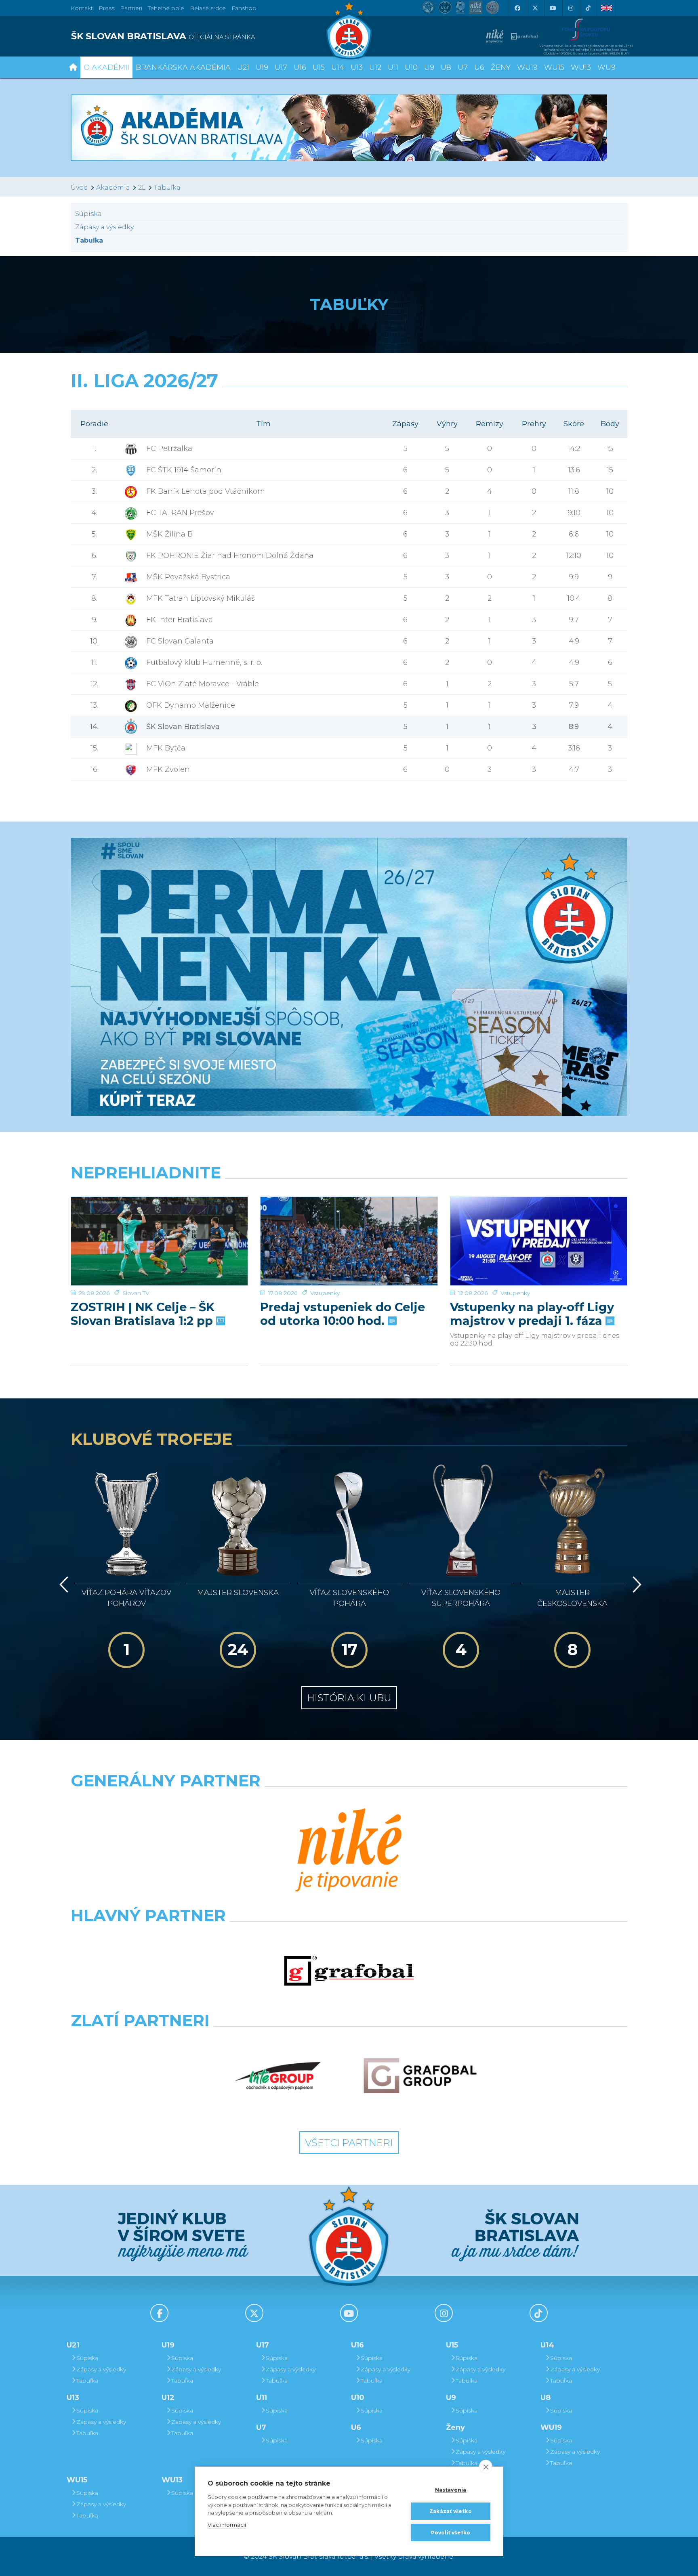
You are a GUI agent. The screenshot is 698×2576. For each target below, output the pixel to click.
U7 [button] (463, 67)
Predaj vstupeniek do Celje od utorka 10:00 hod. (343, 1314)
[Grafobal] (349, 1971)
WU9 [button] (607, 67)
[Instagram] (570, 8)
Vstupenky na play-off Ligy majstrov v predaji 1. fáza (532, 1314)
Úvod (79, 188)
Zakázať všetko (451, 2511)
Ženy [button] (501, 67)
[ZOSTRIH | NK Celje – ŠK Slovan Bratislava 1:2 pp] (159, 1241)
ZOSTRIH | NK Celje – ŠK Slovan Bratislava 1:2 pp (143, 1314)
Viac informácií (227, 2525)
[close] (486, 2467)
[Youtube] (553, 8)
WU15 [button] (554, 67)
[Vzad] (62, 1585)
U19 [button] (262, 67)
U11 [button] (393, 67)
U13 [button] (357, 67)
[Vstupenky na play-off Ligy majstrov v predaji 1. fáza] (539, 1241)
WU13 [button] (581, 67)
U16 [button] (300, 67)
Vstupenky (325, 1293)
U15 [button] (319, 67)
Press (106, 8)
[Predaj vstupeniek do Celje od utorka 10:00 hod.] (349, 1241)
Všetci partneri (349, 2143)
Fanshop (244, 8)
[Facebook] (517, 8)
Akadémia (113, 188)
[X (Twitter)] (535, 8)
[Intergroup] (278, 2076)
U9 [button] (429, 67)
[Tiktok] (588, 8)
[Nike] (349, 1851)
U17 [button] (281, 67)
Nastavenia (451, 2490)
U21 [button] (243, 67)
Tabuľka (167, 188)
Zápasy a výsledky (104, 227)
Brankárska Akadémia (183, 67)
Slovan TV (136, 1293)
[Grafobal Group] (420, 2076)
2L (142, 188)
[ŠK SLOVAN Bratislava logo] (349, 30)
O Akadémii (106, 67)
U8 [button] (446, 67)
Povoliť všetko (451, 2533)
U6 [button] (479, 67)
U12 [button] (375, 67)
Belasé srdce (208, 8)
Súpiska (88, 214)
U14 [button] (338, 67)
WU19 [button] (527, 67)
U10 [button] (411, 67)
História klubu (349, 1698)
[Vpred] (635, 1585)
